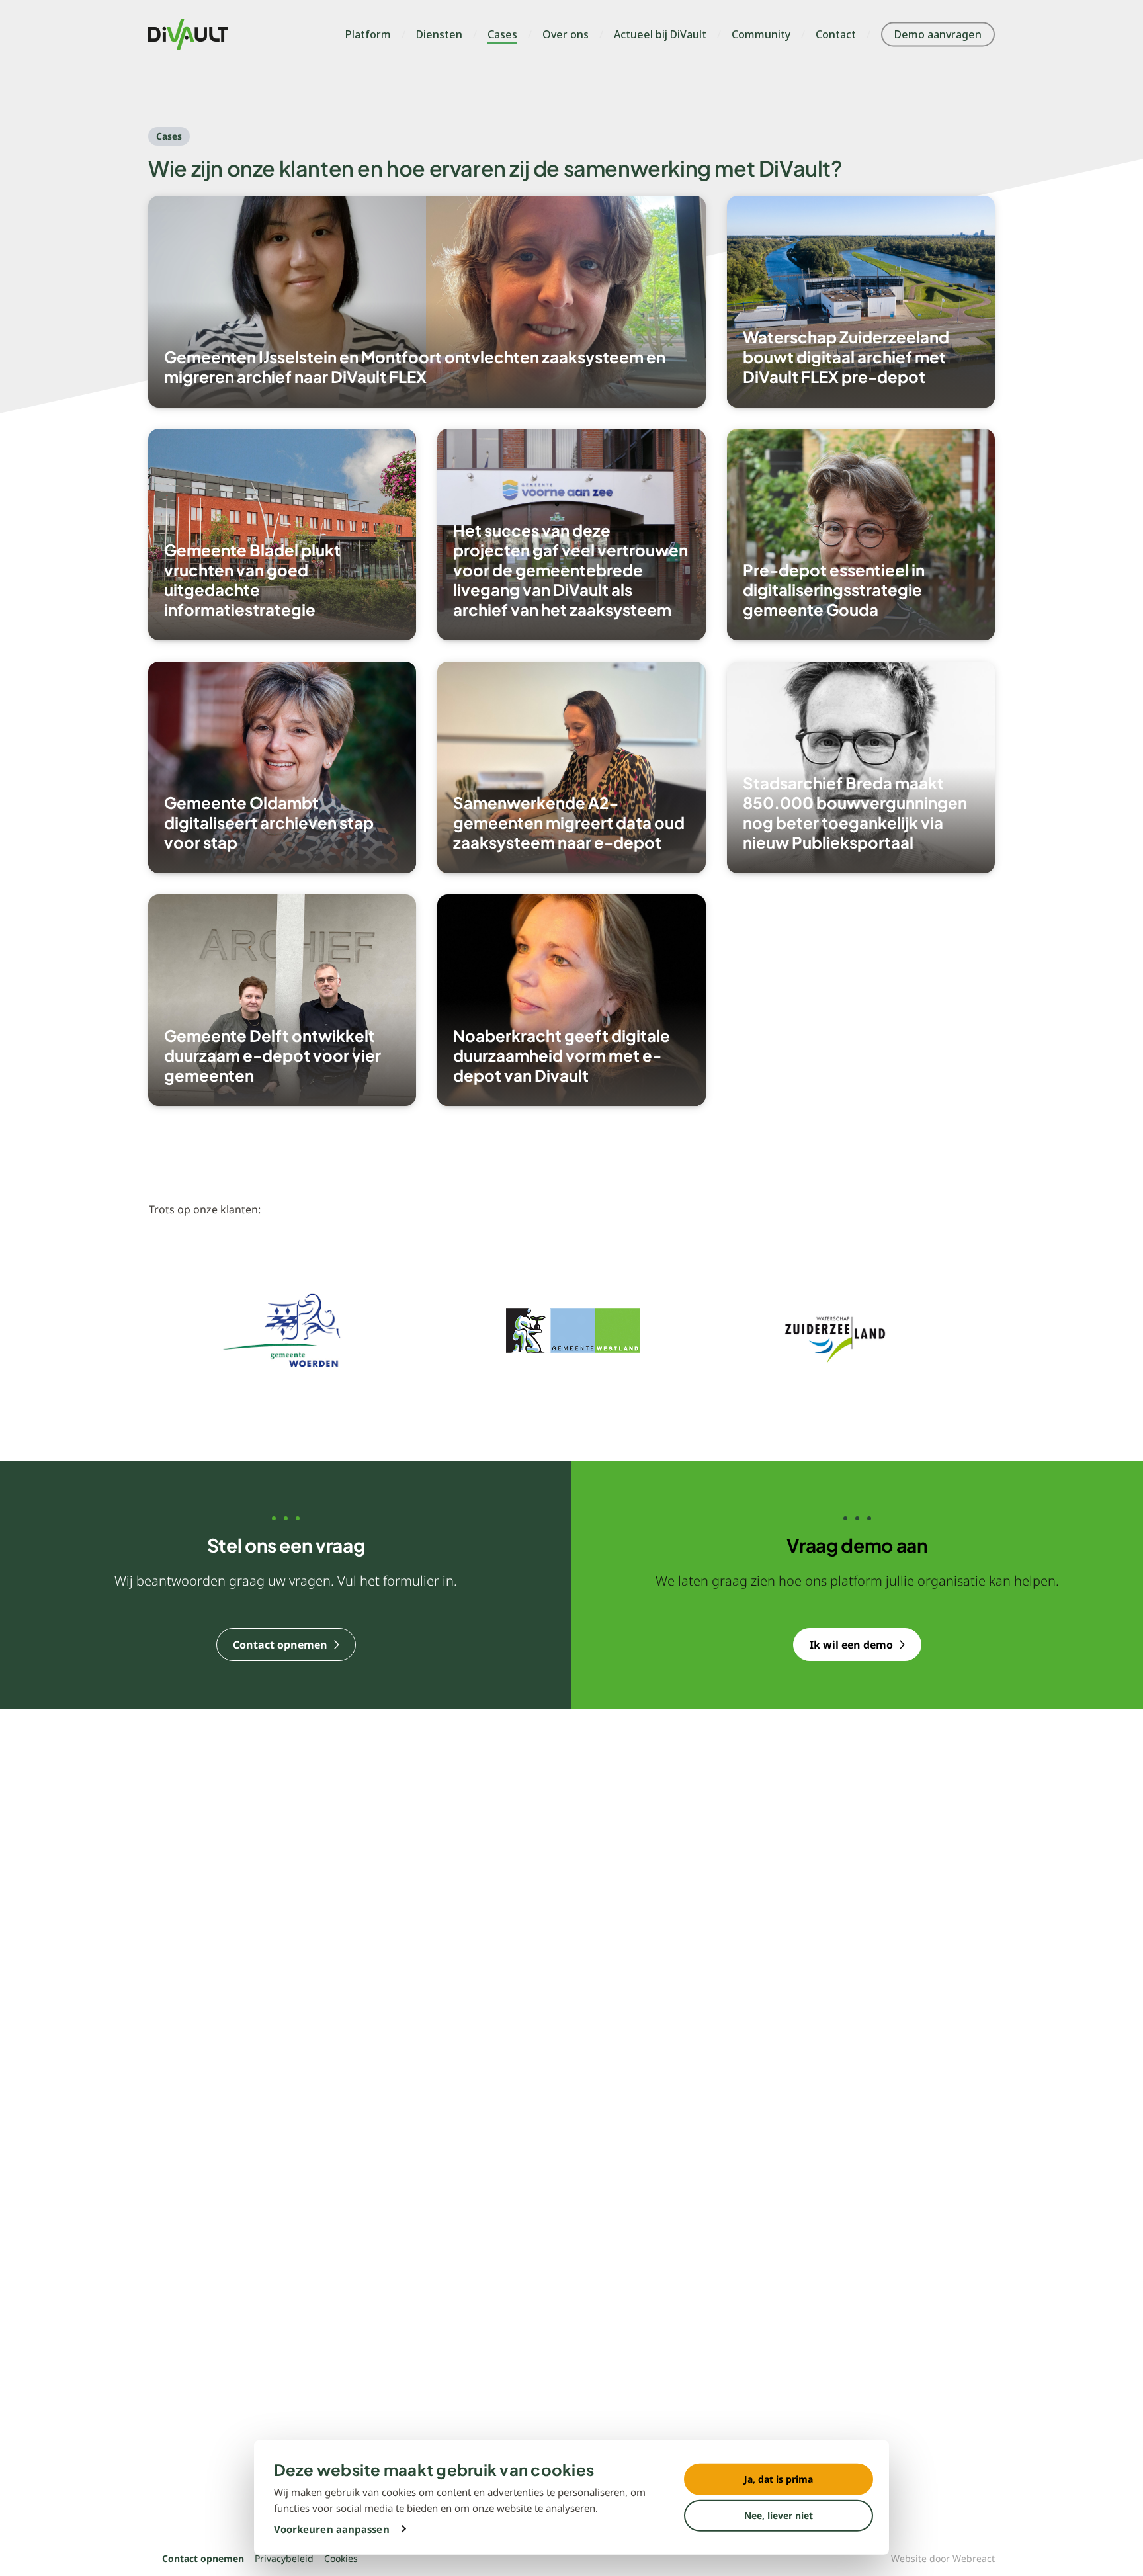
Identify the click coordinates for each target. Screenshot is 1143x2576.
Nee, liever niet (779, 2515)
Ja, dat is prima (779, 2479)
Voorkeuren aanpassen (332, 2529)
